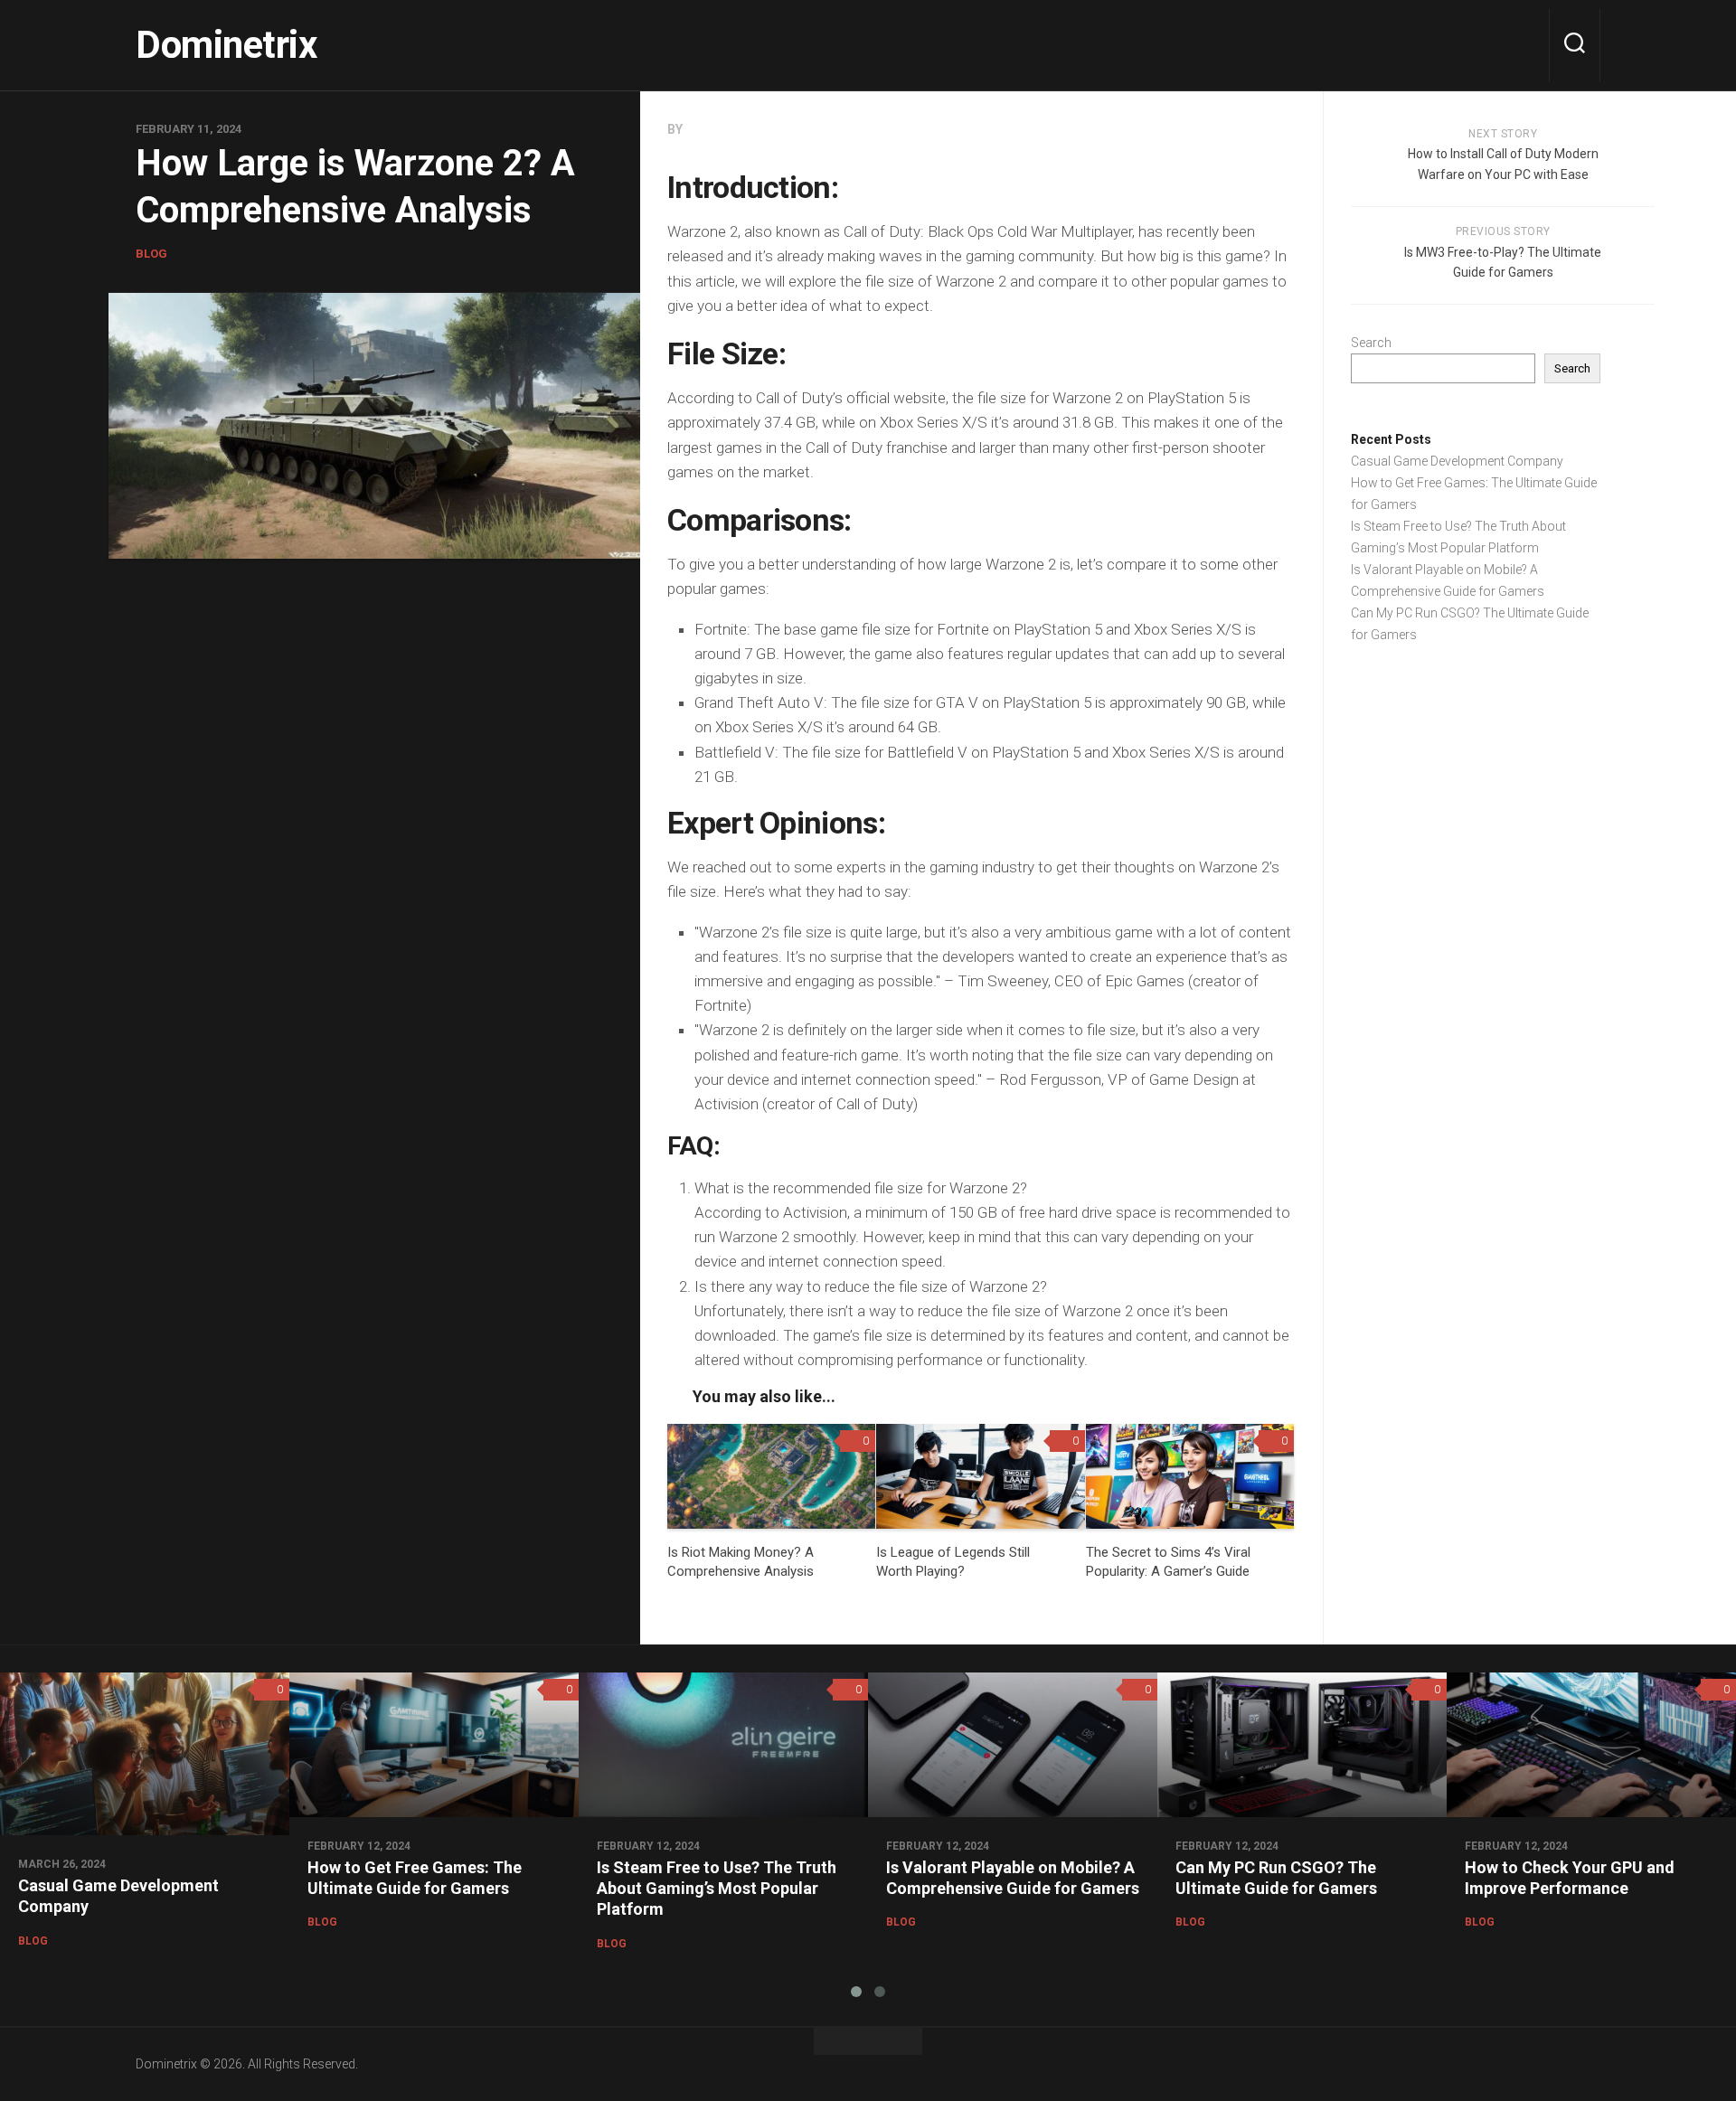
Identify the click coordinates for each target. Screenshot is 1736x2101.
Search (1371, 343)
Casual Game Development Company (1457, 461)
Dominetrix (226, 45)
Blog (151, 254)
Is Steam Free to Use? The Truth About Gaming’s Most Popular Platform (717, 1889)
